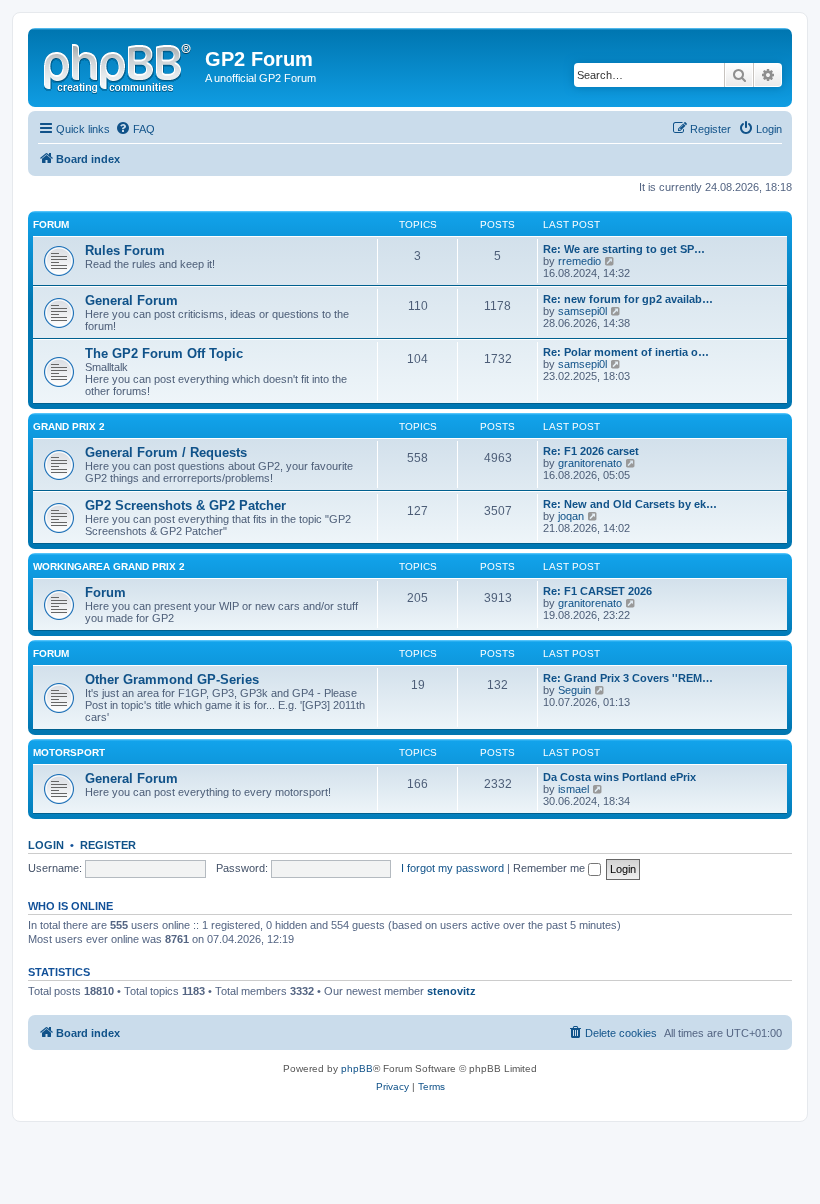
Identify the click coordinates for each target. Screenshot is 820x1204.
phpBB (357, 1068)
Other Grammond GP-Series (172, 679)
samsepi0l (582, 311)
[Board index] (119, 65)
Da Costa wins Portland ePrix (619, 777)
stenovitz (451, 991)
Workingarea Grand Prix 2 (109, 566)
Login (46, 845)
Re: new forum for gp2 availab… (628, 299)
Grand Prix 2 (69, 426)
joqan (571, 516)
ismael (573, 789)
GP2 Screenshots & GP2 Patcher (185, 505)
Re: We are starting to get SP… (624, 249)
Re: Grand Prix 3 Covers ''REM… (628, 678)
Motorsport (69, 752)
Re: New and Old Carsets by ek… (630, 504)
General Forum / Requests (166, 452)
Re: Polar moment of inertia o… (626, 352)
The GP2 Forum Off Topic (164, 353)
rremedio (579, 261)
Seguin (574, 690)
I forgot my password (452, 868)
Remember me (550, 868)
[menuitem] (135, 129)
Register (108, 845)
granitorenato (590, 463)
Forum (51, 224)
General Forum (131, 300)
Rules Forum (125, 250)
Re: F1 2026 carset (591, 451)
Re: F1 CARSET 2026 (597, 591)
